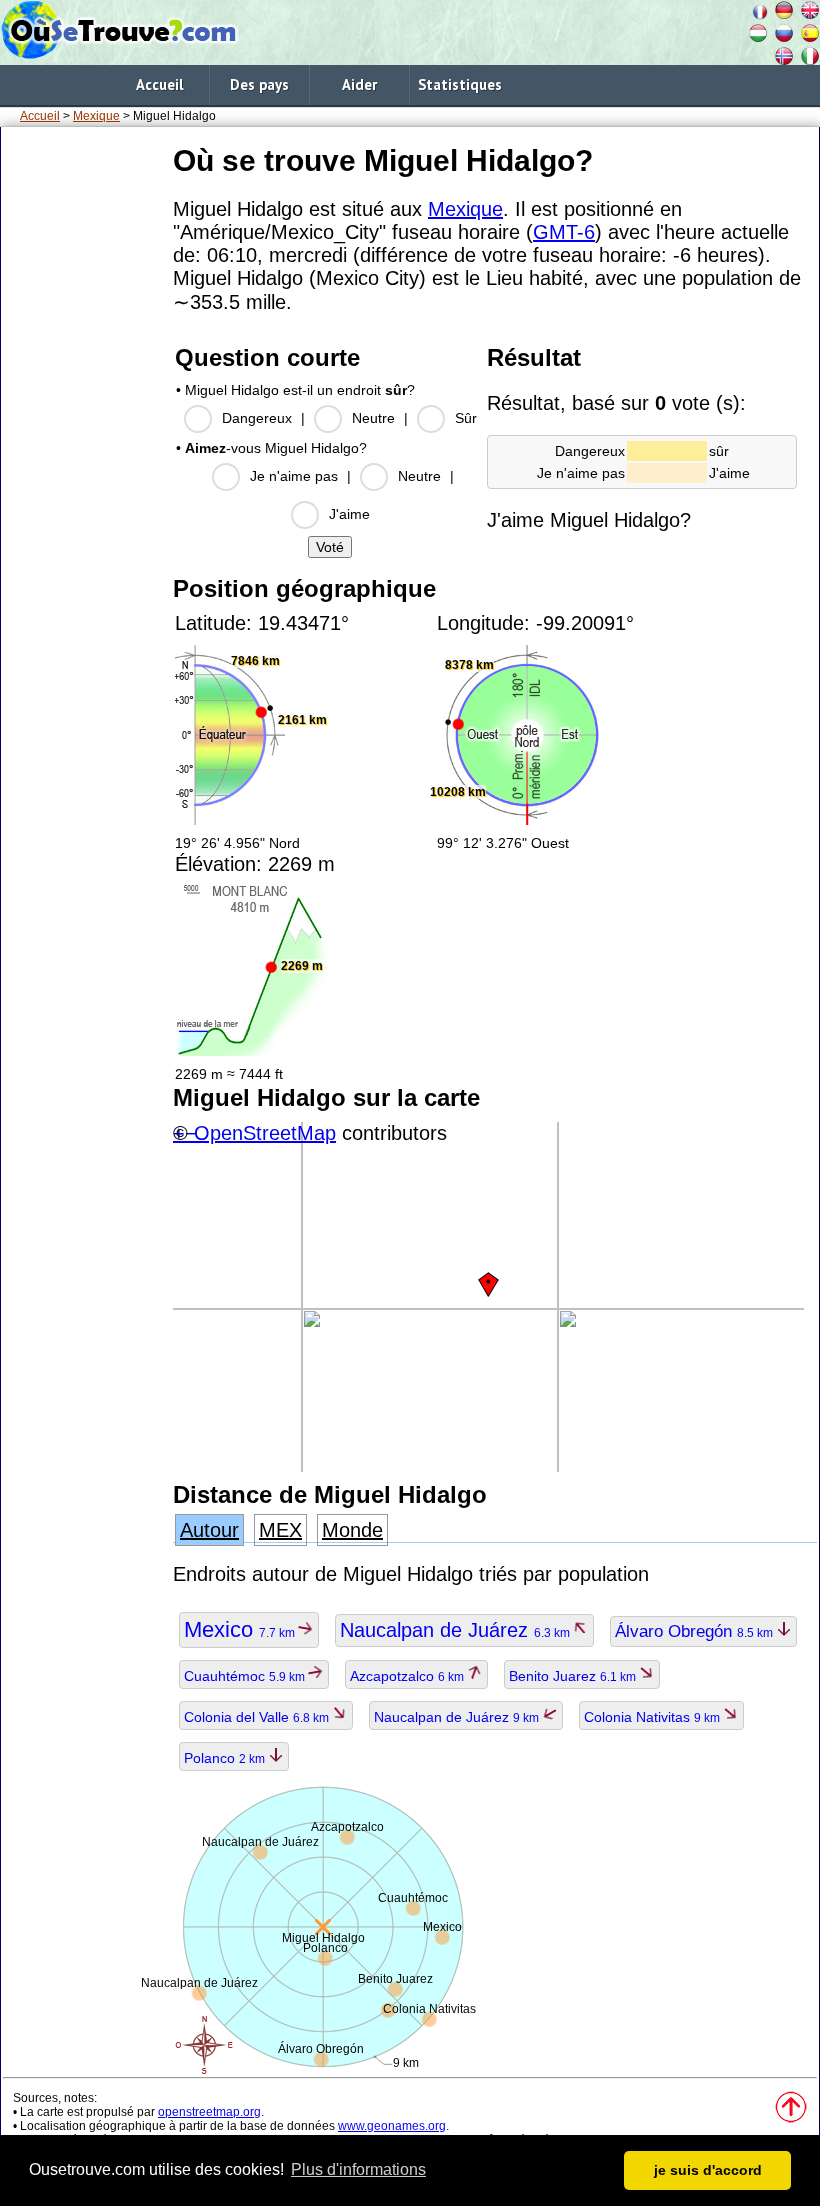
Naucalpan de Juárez (456, 1630)
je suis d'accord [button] (708, 2170)
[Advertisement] (83, 439)
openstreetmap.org (209, 2112)
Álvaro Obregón (695, 1631)
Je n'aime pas (294, 476)
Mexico (241, 1629)
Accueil (159, 84)
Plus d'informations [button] (358, 2169)
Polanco (226, 1758)
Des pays (259, 84)
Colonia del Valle (258, 1717)
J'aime (349, 514)
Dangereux (257, 418)
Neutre (373, 418)
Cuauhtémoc (246, 1676)
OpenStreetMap (265, 1133)
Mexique (96, 116)
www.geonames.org (392, 2126)
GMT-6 (564, 232)
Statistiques (460, 84)
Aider (359, 84)
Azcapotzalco (408, 1676)
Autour (209, 1530)
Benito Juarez (574, 1676)
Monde (352, 1530)
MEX (280, 1530)
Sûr (466, 418)
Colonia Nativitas (653, 1717)
